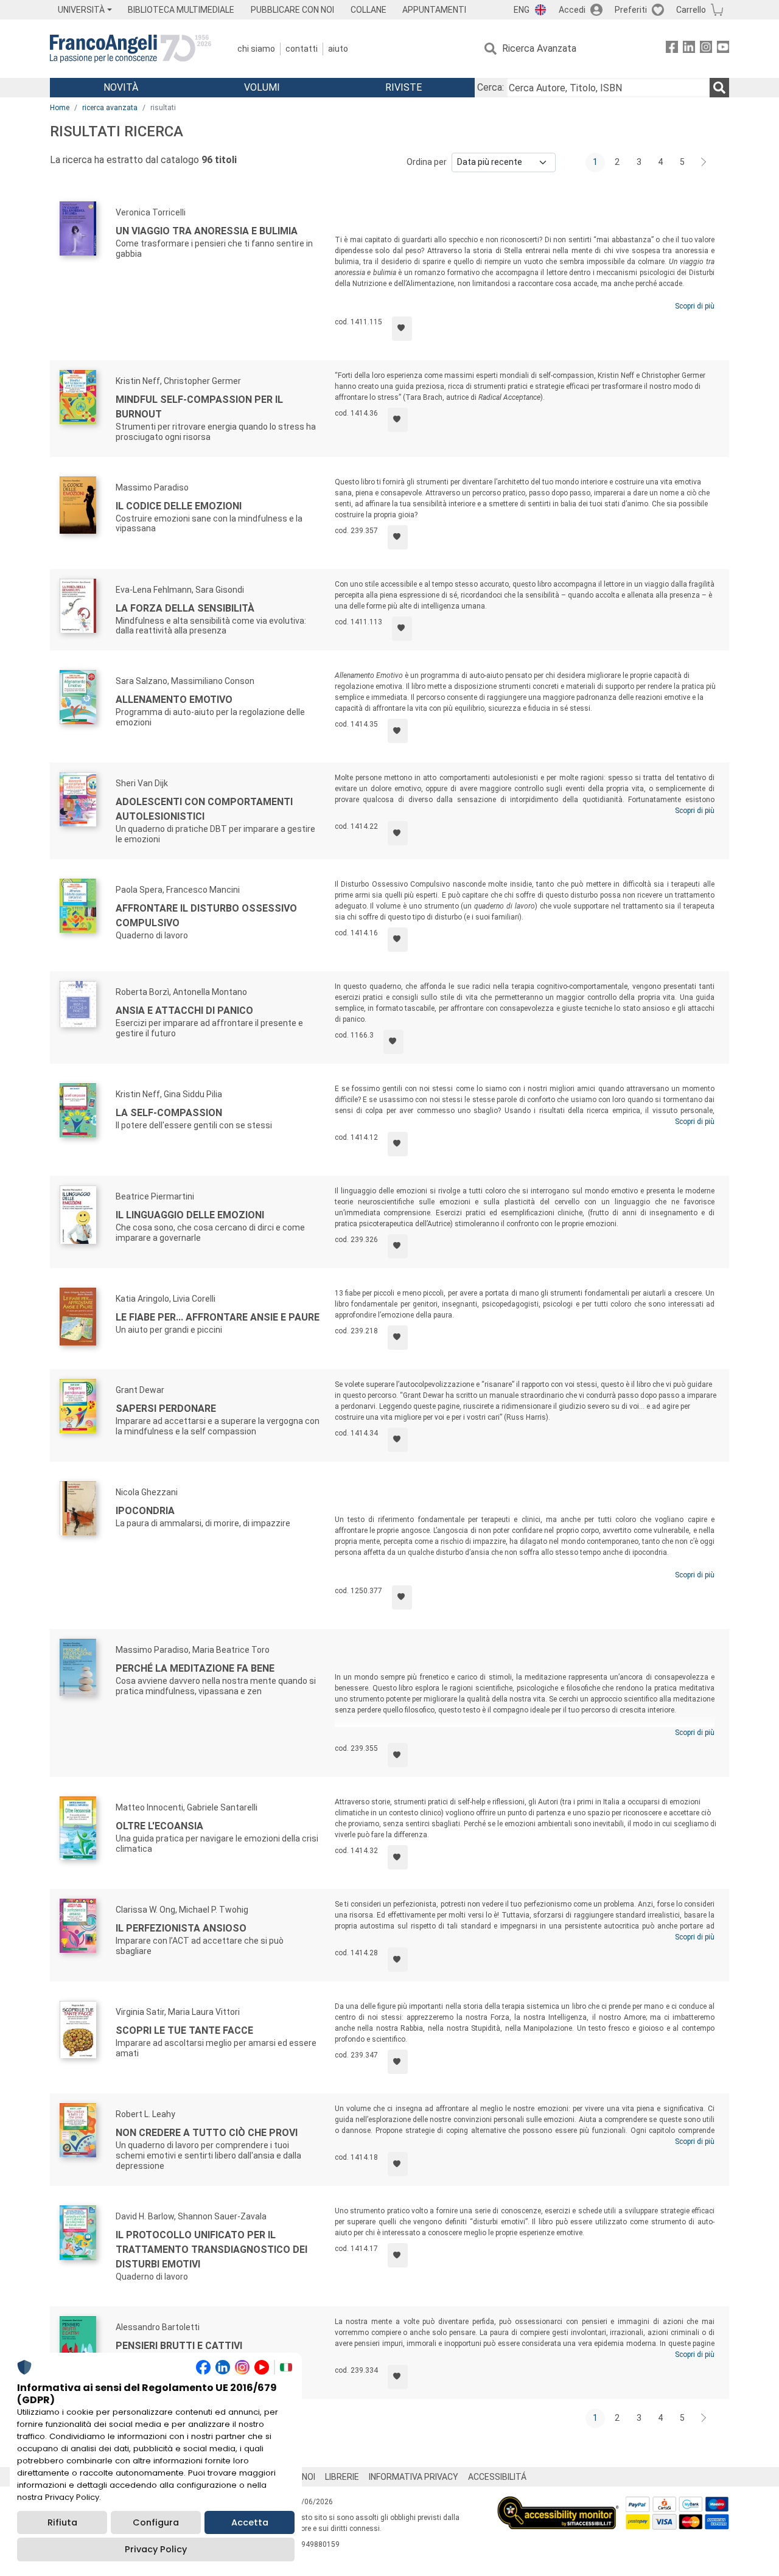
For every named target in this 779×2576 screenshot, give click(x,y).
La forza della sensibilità (185, 608)
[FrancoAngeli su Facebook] (672, 49)
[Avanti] (704, 162)
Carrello (691, 10)
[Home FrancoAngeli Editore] (131, 49)
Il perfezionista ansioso (181, 1928)
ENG (522, 10)
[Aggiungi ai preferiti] (402, 329)
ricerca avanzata (110, 108)
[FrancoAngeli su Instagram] (706, 49)
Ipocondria (145, 1511)
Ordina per (427, 162)
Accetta (250, 2522)
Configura (156, 2522)
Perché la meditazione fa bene (195, 1668)
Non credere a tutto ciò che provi (207, 2133)
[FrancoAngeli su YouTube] (723, 49)
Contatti (302, 49)
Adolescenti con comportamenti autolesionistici (204, 809)
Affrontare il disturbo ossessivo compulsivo (206, 916)
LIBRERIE (342, 2477)
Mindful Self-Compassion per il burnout (199, 407)
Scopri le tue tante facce (184, 2030)
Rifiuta (62, 2522)
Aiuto (338, 49)
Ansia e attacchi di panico (184, 1011)
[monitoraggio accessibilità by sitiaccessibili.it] (558, 2503)
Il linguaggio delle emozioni (190, 1215)
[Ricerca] (719, 88)
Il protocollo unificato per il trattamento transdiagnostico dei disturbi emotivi (211, 2250)
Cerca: (491, 87)
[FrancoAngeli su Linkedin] (689, 49)
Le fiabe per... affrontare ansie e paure (218, 1317)
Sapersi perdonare (166, 1408)
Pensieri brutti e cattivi (179, 2346)
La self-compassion (169, 1113)
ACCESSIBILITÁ (497, 2477)
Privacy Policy (156, 2549)
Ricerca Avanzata (539, 48)
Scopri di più (695, 306)
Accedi (572, 10)
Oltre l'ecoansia (159, 1826)
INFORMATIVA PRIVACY (414, 2477)
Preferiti (631, 10)
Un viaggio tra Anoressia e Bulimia (207, 231)
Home (60, 108)
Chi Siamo (256, 49)
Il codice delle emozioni (179, 506)
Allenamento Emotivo (174, 700)
